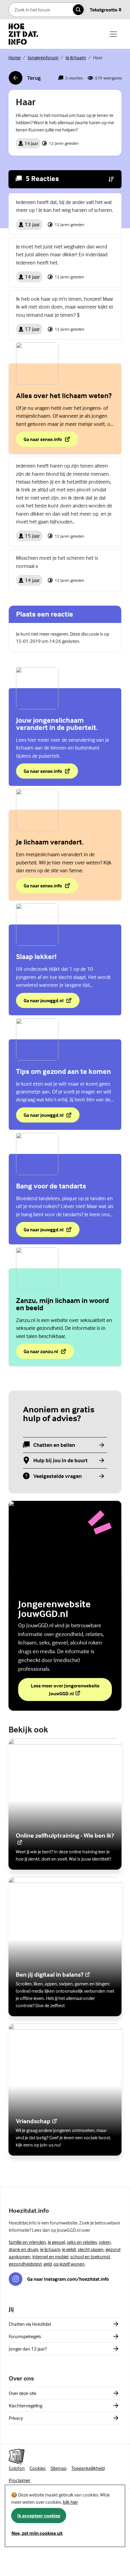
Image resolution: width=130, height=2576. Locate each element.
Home (15, 57)
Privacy (16, 2418)
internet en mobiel (50, 2257)
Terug (25, 80)
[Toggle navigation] (113, 34)
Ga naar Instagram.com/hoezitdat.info (68, 2279)
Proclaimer (19, 2480)
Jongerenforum (43, 57)
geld (48, 2264)
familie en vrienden (27, 2242)
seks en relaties (82, 2242)
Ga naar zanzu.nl (49, 1353)
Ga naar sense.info (51, 441)
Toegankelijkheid (88, 2468)
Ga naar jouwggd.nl (43, 1002)
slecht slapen (91, 2249)
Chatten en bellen (54, 1445)
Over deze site (23, 2393)
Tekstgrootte (104, 10)
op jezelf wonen (69, 2264)
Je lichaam (76, 57)
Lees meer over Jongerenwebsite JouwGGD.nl (66, 1690)
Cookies (38, 2468)
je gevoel (56, 2242)
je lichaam (50, 2249)
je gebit (69, 2249)
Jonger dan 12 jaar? (28, 2349)
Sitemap (58, 2468)
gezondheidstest (25, 2264)
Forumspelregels (25, 2336)
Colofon (17, 2468)
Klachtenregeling (26, 2406)
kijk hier (70, 2502)
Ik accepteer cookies (39, 2516)
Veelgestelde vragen (57, 1476)
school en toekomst (90, 2257)
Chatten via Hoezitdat (30, 2324)
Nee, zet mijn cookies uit (37, 2533)
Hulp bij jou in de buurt (60, 1461)
